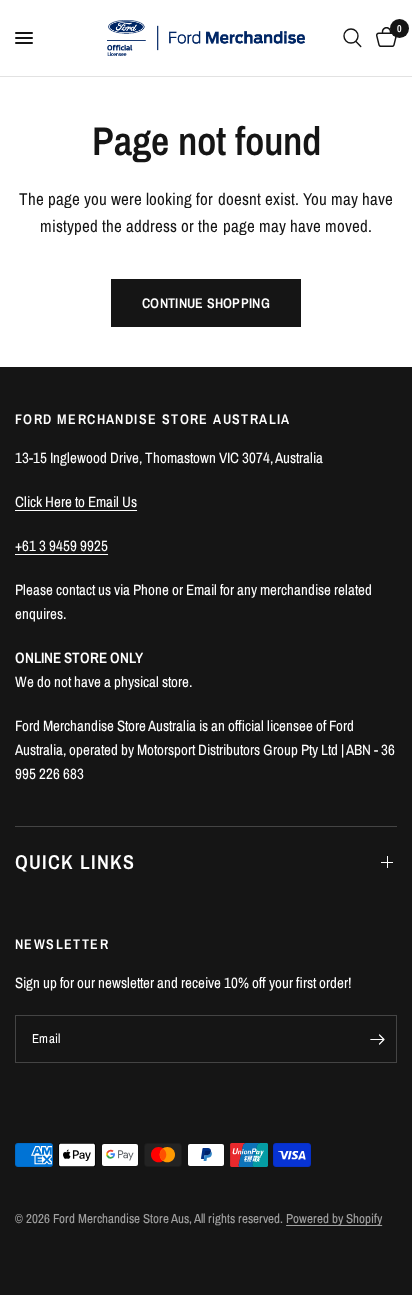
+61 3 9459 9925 (61, 545)
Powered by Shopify (334, 1218)
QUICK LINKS (75, 861)
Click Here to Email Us (76, 501)
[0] (383, 38)
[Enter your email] (377, 1039)
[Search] (352, 38)
